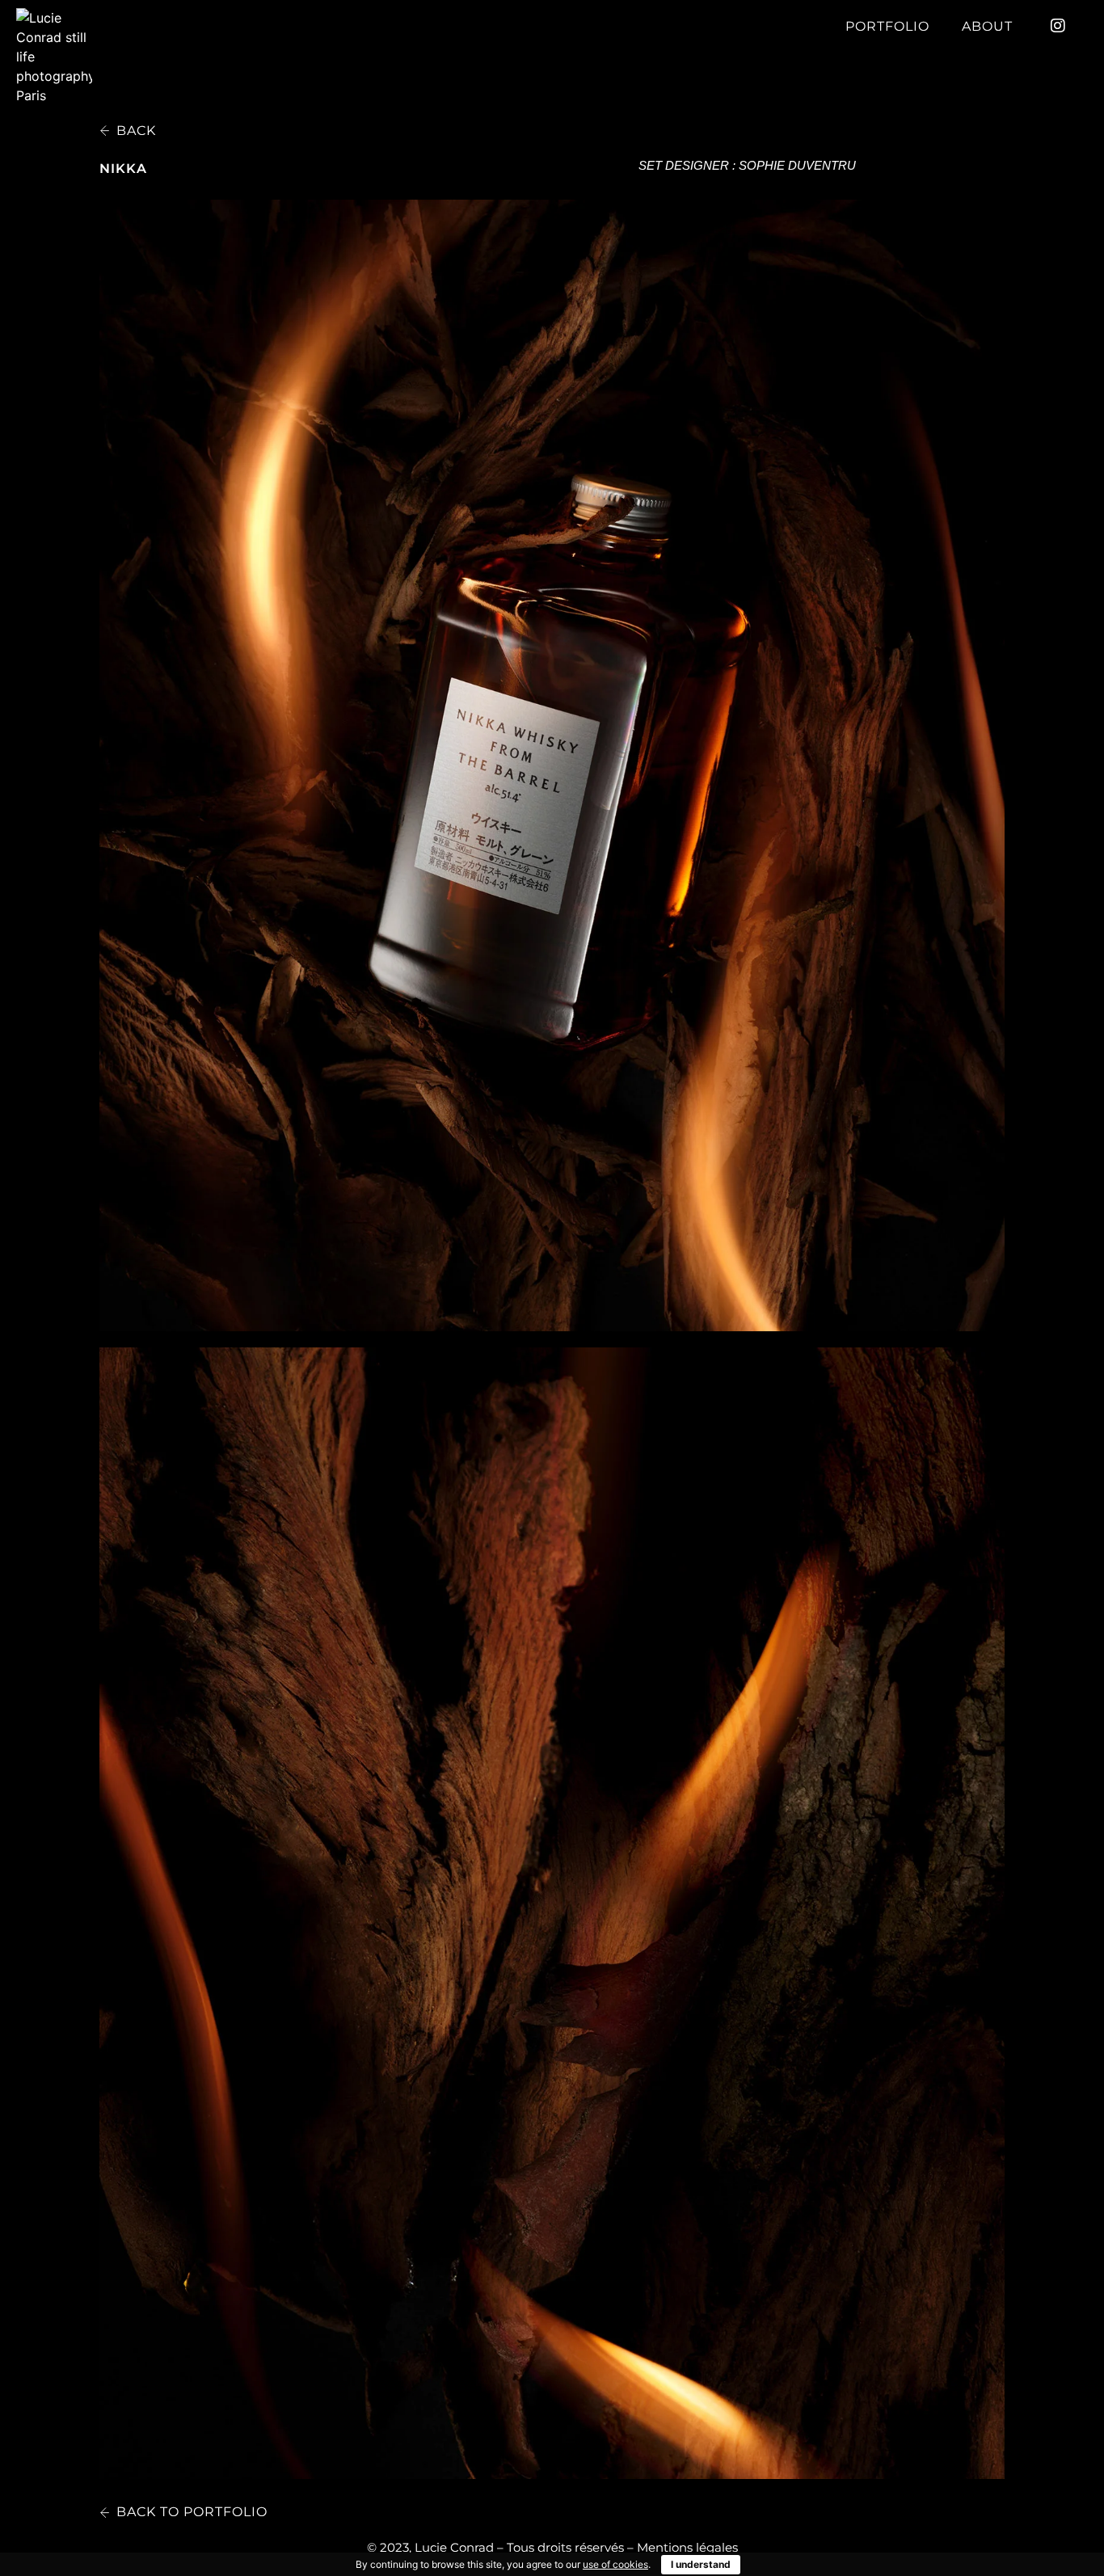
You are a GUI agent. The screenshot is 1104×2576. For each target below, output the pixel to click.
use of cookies (615, 2564)
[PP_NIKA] (552, 765)
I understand (701, 2564)
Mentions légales (687, 2547)
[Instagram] (1058, 26)
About (987, 26)
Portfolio (887, 26)
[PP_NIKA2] (552, 1913)
